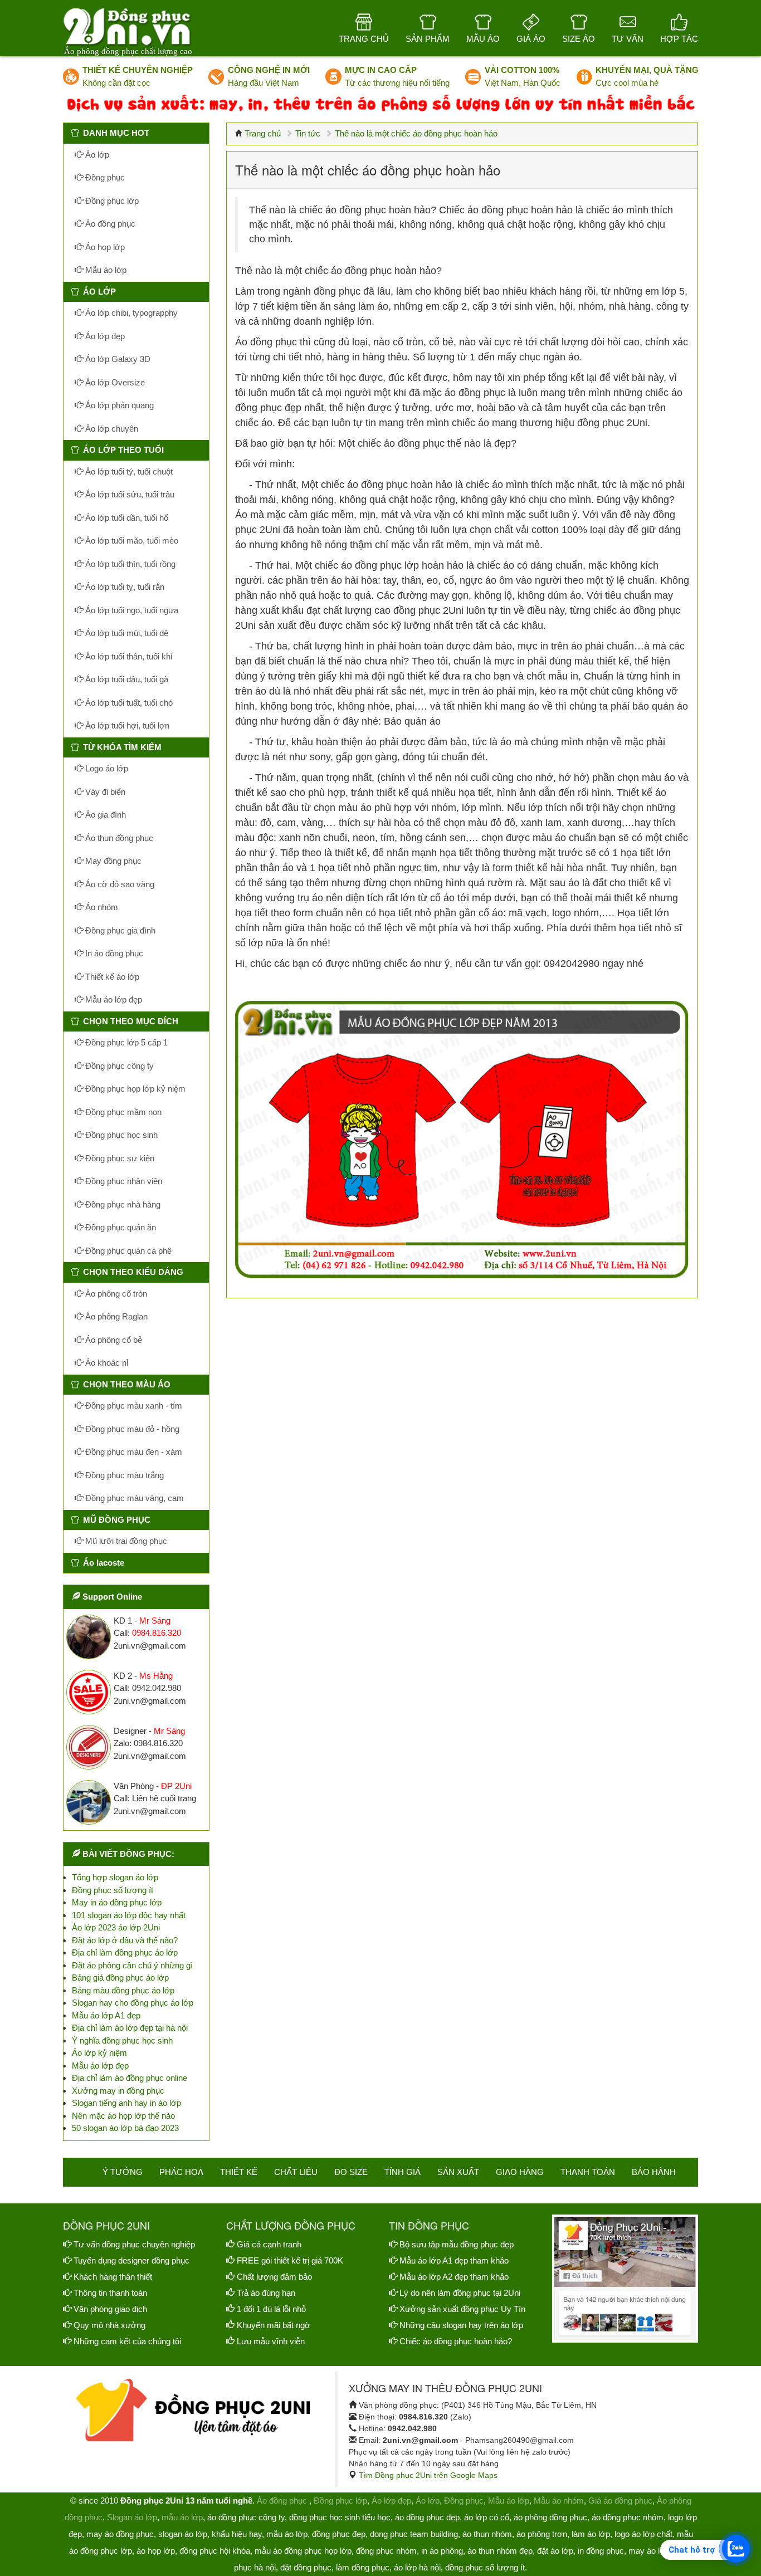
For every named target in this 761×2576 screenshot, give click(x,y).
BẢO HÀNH (654, 2172)
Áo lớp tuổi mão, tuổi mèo (131, 541)
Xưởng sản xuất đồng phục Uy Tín (462, 2309)
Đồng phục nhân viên (123, 1181)
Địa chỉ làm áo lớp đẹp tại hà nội (130, 2028)
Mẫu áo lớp (105, 270)
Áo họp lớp (104, 247)
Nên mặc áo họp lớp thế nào (123, 2116)
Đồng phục (104, 177)
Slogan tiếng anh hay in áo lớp (126, 2103)
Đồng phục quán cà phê (127, 1251)
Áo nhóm (101, 907)
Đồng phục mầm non (122, 1112)
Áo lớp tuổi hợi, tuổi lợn (126, 725)
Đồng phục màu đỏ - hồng (131, 1429)
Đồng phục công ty (118, 1066)
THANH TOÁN (588, 2172)
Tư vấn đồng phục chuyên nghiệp (134, 2244)
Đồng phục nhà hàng (122, 1204)
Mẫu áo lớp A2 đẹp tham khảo (454, 2277)
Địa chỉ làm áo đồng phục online (130, 2078)
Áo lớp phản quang (118, 405)
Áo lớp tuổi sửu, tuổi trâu (129, 494)
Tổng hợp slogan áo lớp (115, 1877)
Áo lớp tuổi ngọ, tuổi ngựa (131, 610)
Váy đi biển (104, 792)
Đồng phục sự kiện (119, 1158)
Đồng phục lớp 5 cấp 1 (125, 1042)
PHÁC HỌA (181, 2172)
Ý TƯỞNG (123, 2172)
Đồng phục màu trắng (123, 1475)
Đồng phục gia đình (119, 930)
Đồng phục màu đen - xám (133, 1452)
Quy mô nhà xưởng (109, 2325)
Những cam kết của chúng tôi (127, 2341)
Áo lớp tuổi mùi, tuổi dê (126, 633)
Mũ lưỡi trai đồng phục (125, 1541)
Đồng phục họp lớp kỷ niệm (134, 1089)
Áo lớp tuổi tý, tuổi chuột (128, 471)
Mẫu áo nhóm (559, 2501)
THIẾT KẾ (239, 2172)
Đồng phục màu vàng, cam (133, 1498)
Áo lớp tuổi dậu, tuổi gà (126, 679)
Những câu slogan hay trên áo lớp (461, 2325)
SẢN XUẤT (458, 2172)
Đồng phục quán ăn (119, 1227)
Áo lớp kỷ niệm (99, 2053)
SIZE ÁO (579, 39)
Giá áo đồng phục (620, 2501)
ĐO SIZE (351, 2172)
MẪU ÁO (483, 39)
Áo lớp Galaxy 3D (117, 359)
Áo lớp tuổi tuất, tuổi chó (128, 703)
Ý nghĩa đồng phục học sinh (122, 2040)
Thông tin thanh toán (110, 2293)
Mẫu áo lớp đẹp (113, 999)
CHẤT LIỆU (296, 2172)
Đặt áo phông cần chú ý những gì (132, 1965)
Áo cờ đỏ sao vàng (119, 884)
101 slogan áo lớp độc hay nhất (129, 1915)
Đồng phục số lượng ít (113, 1890)
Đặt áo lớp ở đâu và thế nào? (125, 1940)
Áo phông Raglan (115, 1316)
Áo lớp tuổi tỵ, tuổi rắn (124, 587)
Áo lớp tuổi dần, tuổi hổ (126, 518)
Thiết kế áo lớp (111, 977)
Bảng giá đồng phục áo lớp (120, 1978)
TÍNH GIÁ (403, 2172)
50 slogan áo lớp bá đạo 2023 (125, 2128)
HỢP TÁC (679, 39)
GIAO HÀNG (520, 2172)
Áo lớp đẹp (104, 336)
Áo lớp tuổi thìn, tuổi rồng (129, 564)
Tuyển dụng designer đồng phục (131, 2260)
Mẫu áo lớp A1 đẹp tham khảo (454, 2260)
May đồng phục (112, 861)
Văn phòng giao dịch (110, 2309)
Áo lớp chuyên (111, 429)
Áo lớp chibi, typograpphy (130, 313)
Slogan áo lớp (132, 2517)
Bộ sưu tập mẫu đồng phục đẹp (457, 2244)
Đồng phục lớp (111, 201)
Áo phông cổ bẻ (113, 1340)
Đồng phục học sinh (120, 1135)
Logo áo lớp (106, 768)
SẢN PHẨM (428, 39)
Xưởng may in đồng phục (118, 2091)
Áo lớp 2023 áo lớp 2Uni (116, 1927)
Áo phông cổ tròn (115, 1294)
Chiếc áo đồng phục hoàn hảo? (456, 2341)
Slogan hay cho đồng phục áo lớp (133, 2003)
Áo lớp (96, 155)
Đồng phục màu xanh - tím (133, 1406)
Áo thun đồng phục (118, 838)
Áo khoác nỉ (106, 1363)
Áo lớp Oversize (114, 382)
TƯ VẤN (628, 39)
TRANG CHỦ (364, 39)
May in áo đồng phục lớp (117, 1902)
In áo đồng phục (113, 953)
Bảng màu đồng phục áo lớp (123, 1990)
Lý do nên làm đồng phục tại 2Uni (460, 2293)
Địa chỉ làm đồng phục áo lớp (125, 1952)
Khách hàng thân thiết (113, 2277)
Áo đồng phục (109, 224)
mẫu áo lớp (182, 2517)
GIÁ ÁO (531, 39)
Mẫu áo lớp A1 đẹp (106, 2015)
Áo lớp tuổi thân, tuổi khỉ (128, 656)
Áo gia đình (104, 815)
